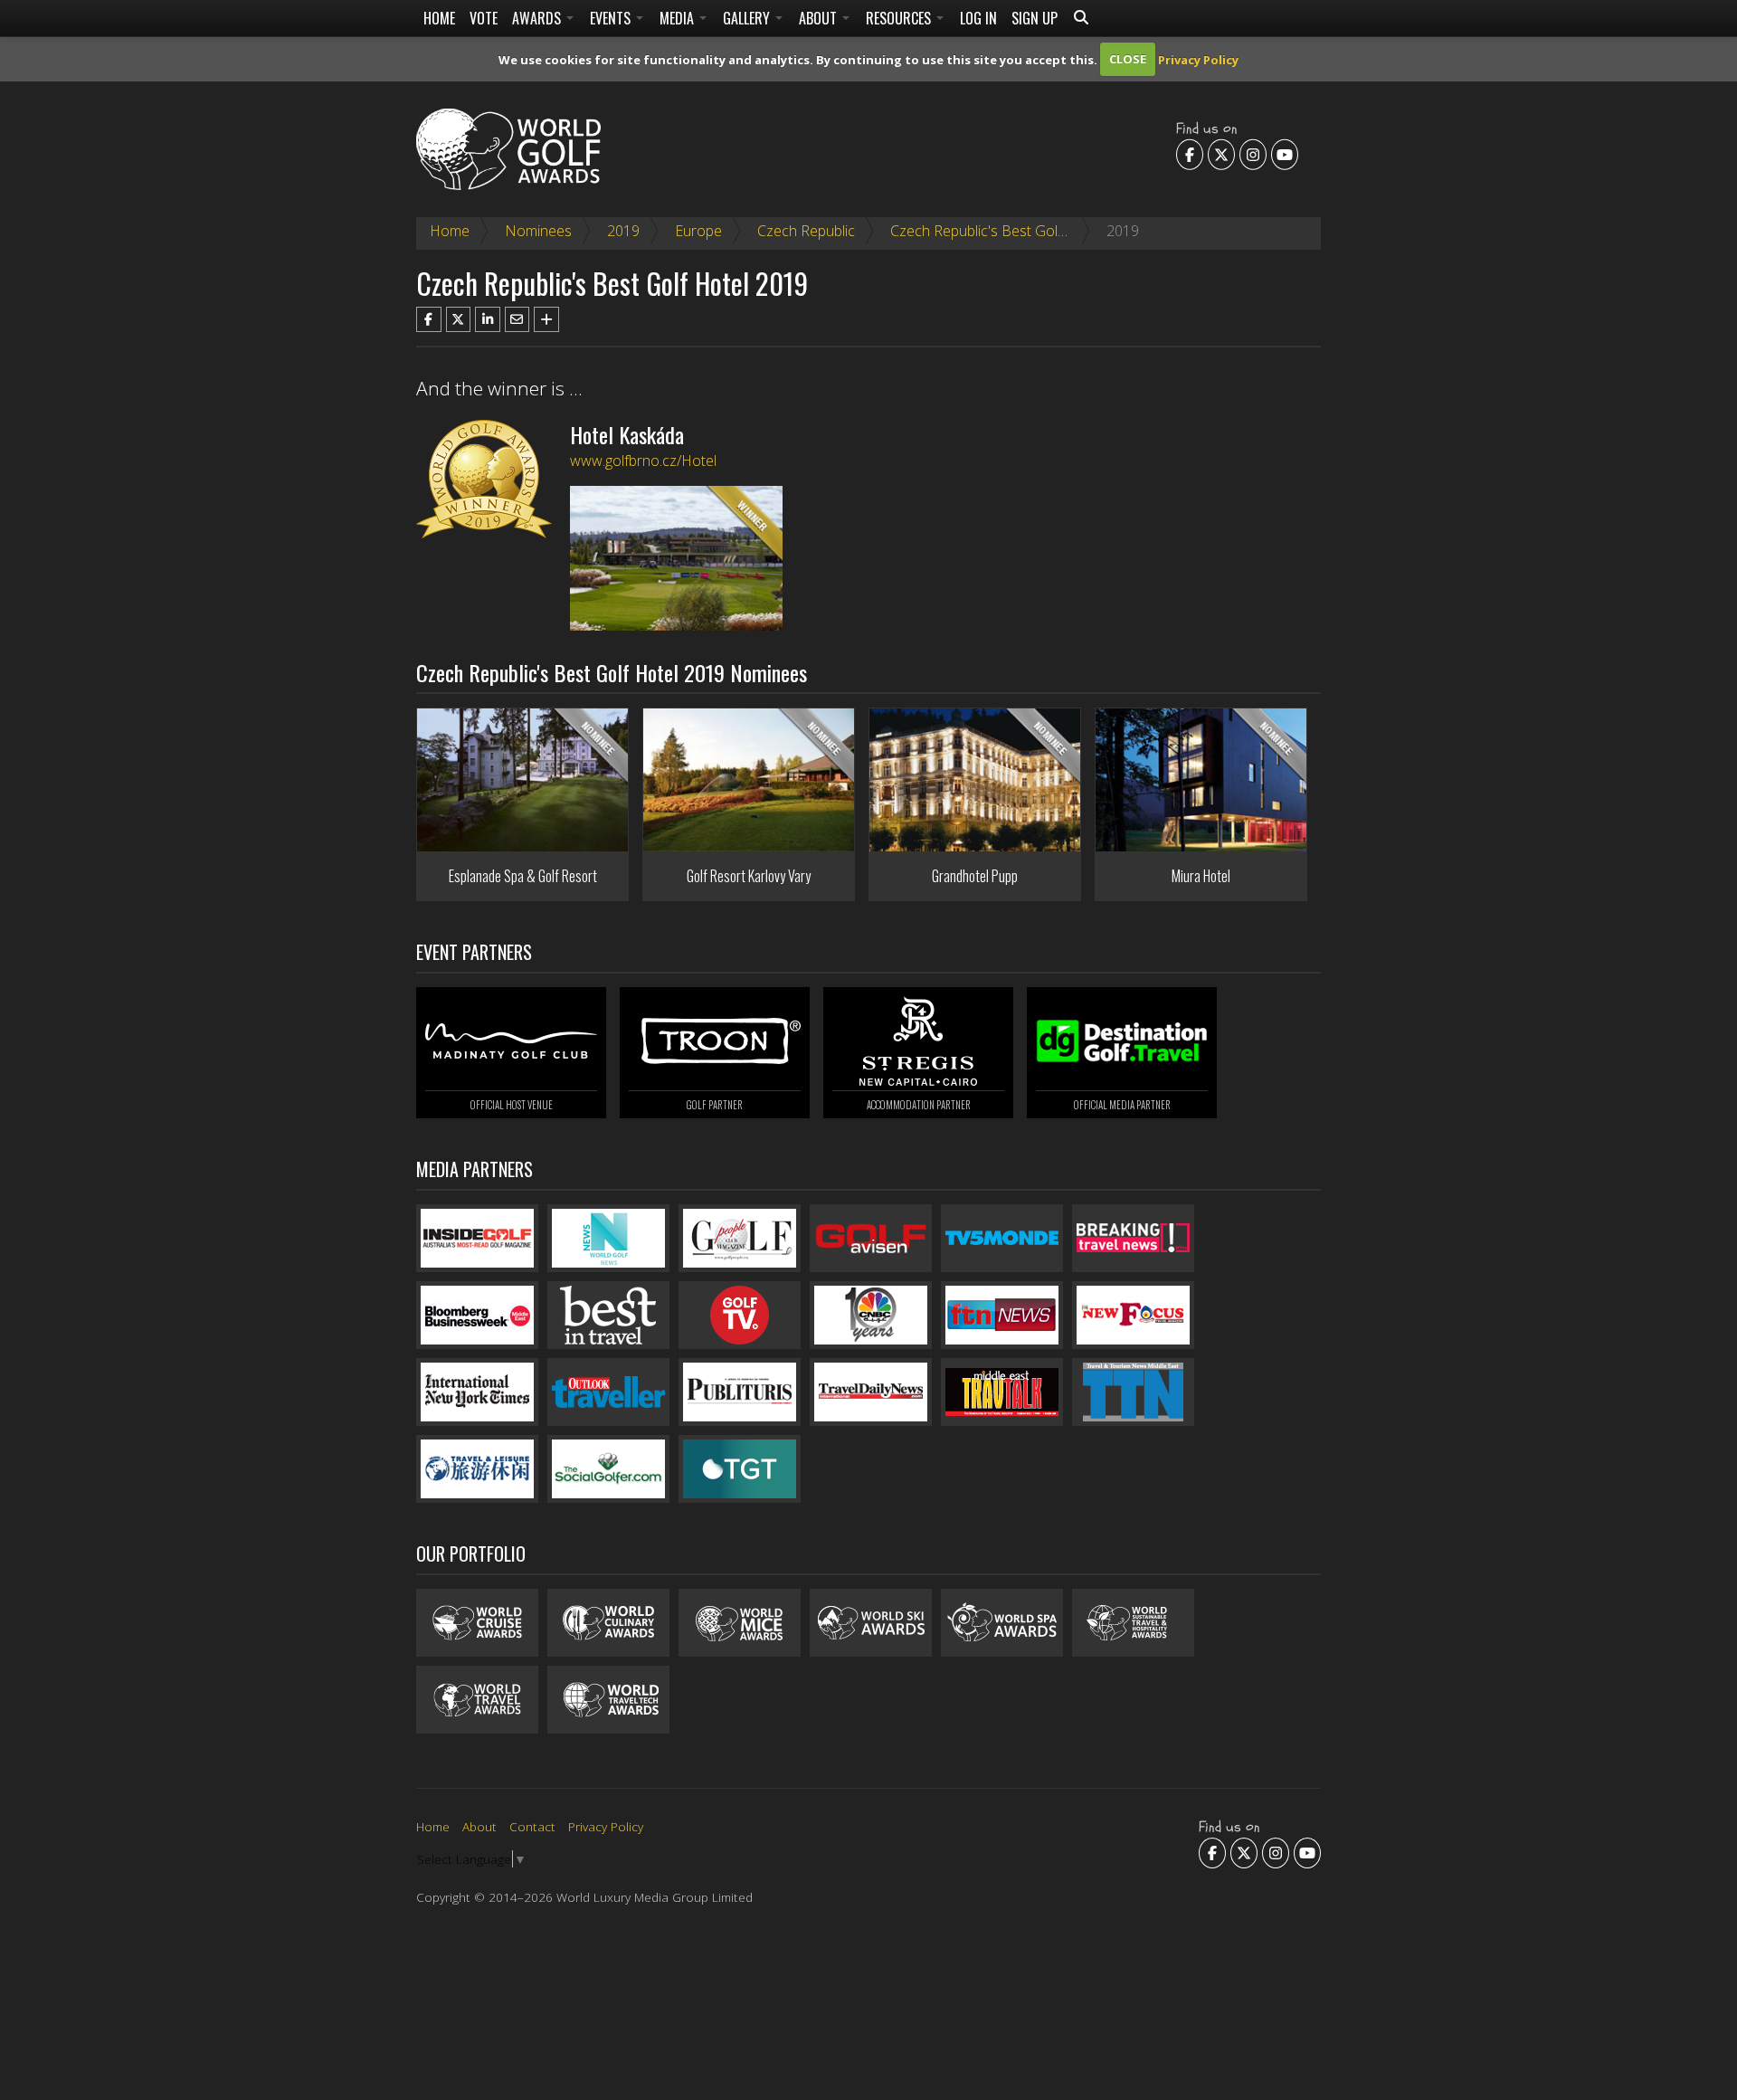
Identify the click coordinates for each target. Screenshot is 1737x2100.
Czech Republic (806, 231)
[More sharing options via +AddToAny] (546, 319)
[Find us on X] (1221, 154)
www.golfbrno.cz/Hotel (643, 461)
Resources (900, 18)
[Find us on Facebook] (1190, 154)
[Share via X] (459, 319)
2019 (623, 231)
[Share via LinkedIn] (488, 319)
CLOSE (1128, 59)
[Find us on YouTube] (1285, 154)
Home (439, 18)
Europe (698, 231)
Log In (978, 18)
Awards (538, 18)
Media (679, 18)
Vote (484, 18)
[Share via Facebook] (429, 319)
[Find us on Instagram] (1253, 154)
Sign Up (1035, 18)
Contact (532, 1826)
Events (612, 18)
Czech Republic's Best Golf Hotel (996, 231)
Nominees (538, 231)
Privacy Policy (1198, 59)
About (820, 18)
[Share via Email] (517, 319)
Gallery (748, 18)
